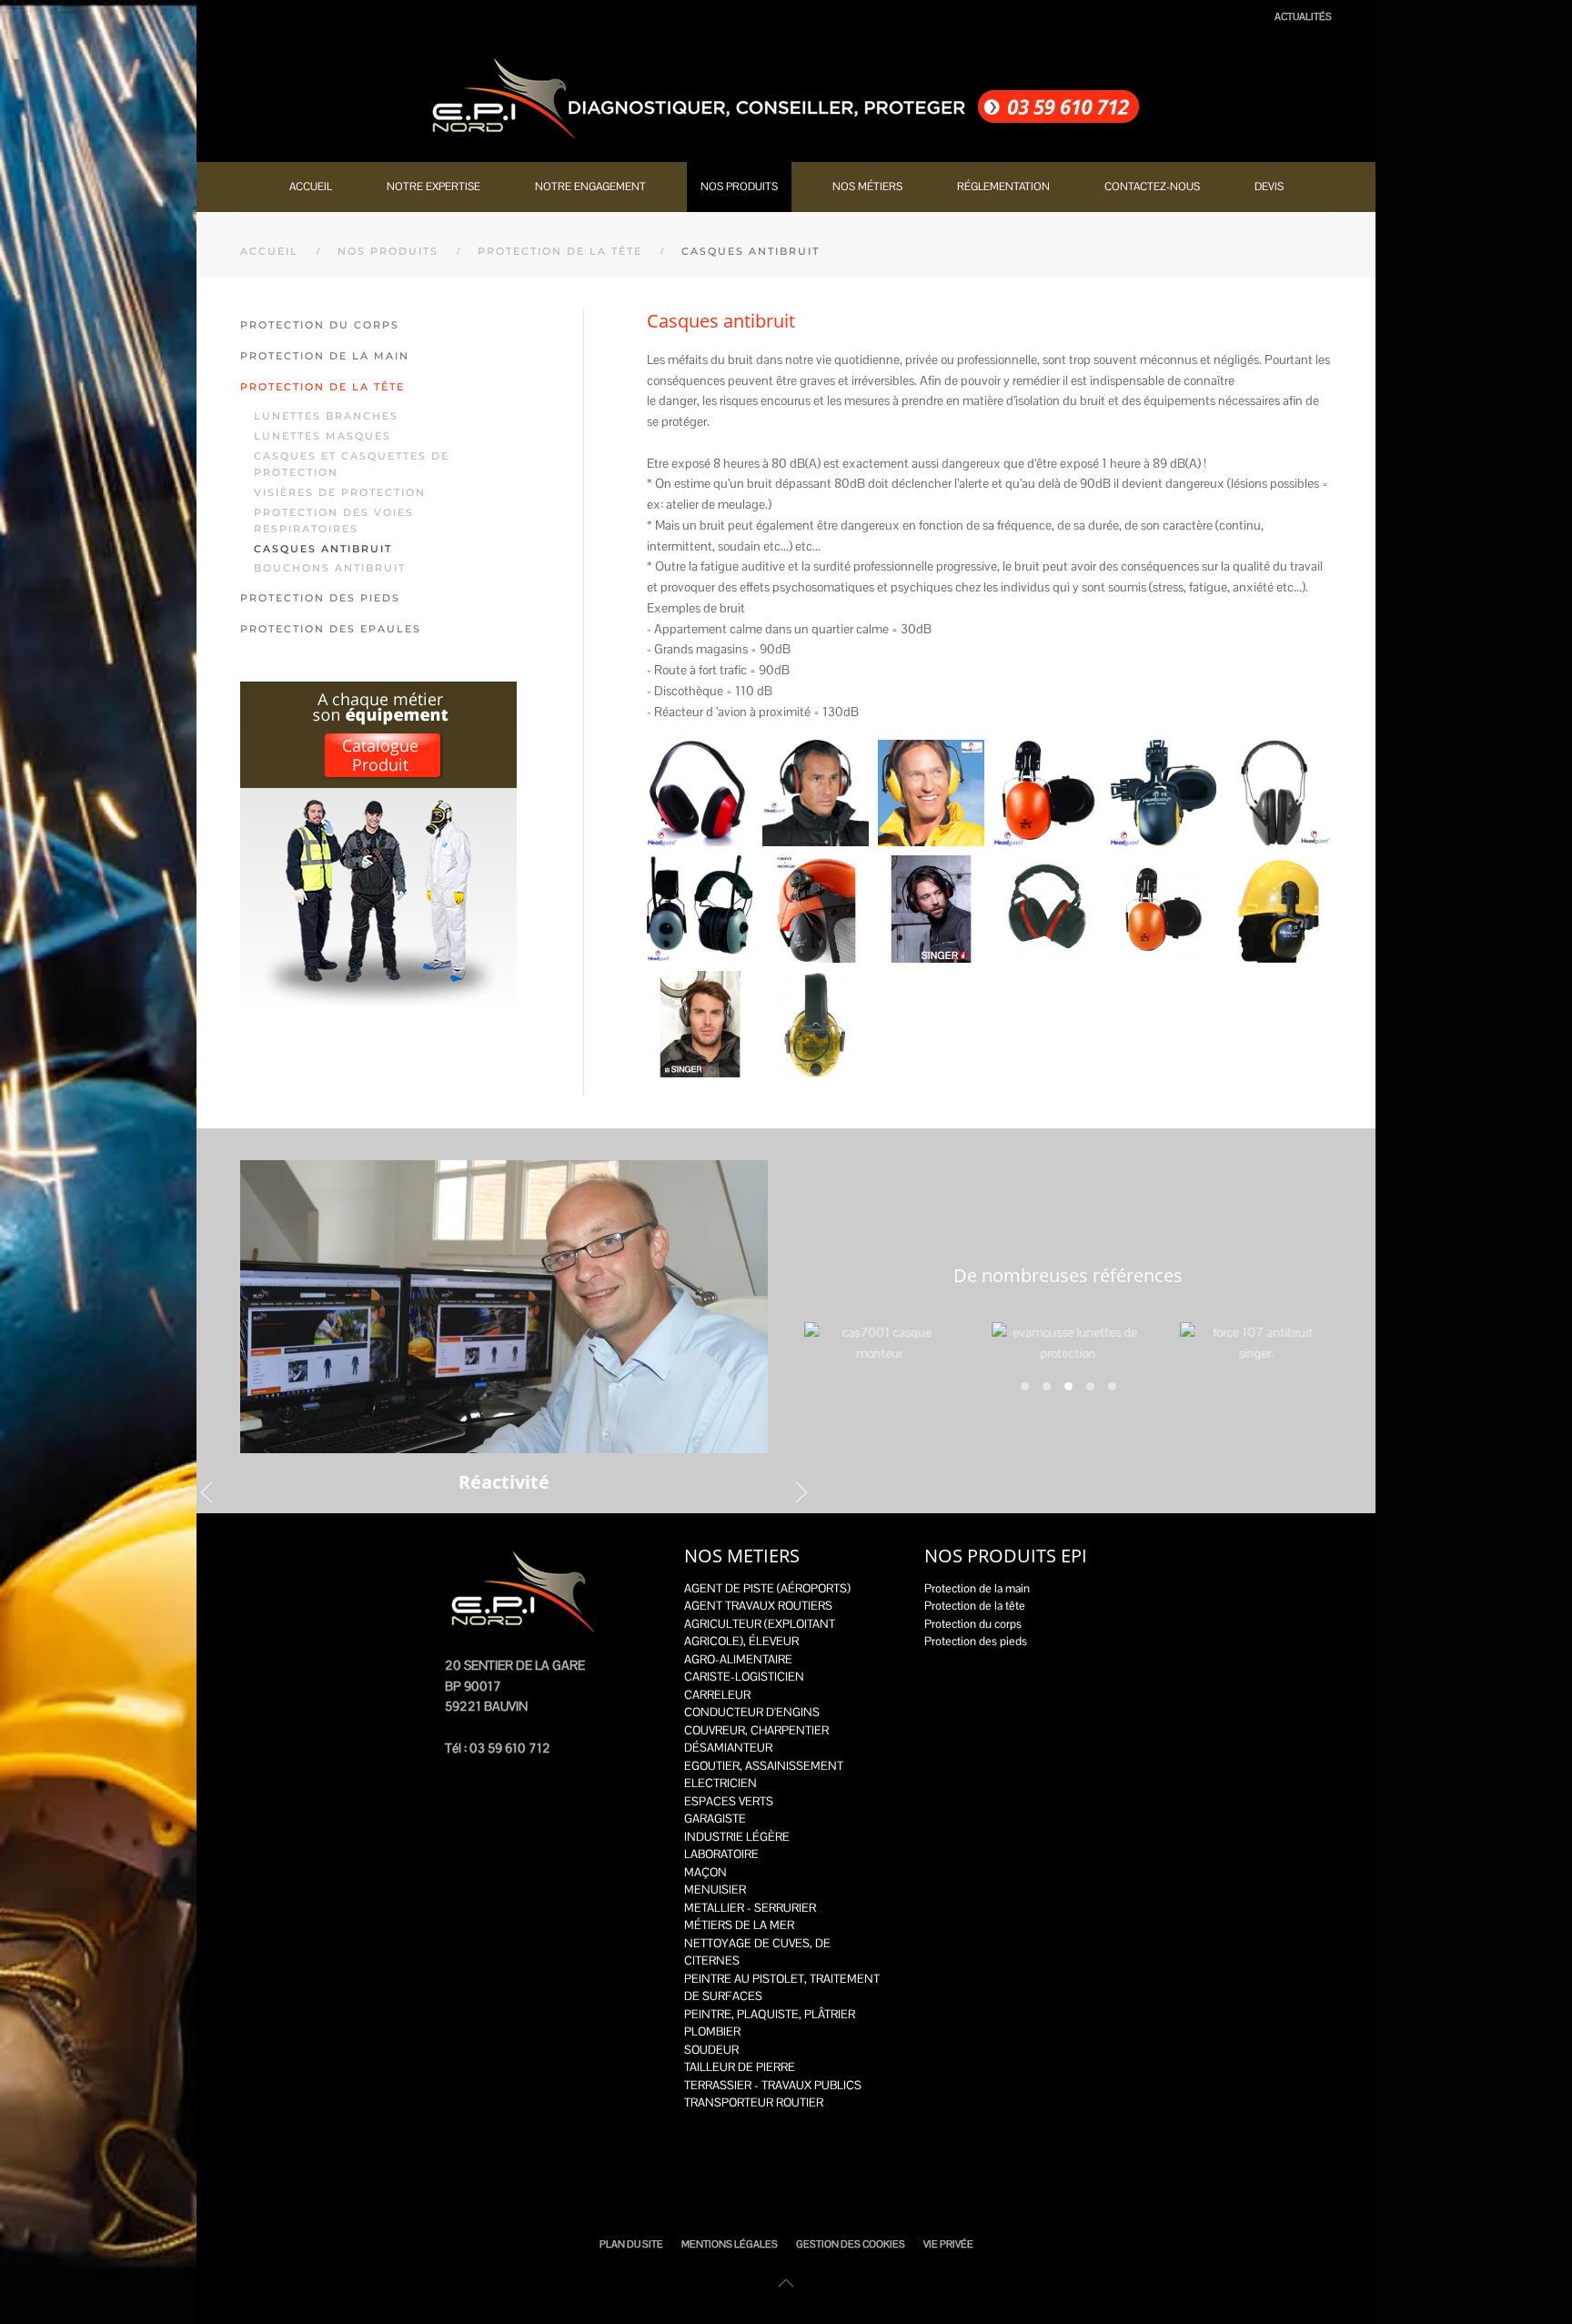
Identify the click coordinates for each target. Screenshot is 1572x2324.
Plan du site (631, 2244)
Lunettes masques (322, 436)
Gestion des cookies (851, 2244)
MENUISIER (715, 1890)
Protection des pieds (320, 598)
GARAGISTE (715, 1819)
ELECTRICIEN (720, 1783)
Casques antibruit (323, 549)
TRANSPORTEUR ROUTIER (754, 2102)
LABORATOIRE (721, 1854)
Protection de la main (325, 356)
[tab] (1025, 1386)
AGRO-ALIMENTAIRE (738, 1659)
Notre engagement (590, 187)
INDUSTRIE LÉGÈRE (737, 1837)
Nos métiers (867, 187)
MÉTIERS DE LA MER (739, 1925)
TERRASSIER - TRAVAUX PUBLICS (773, 2085)
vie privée (948, 2244)
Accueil (311, 187)
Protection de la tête (322, 387)
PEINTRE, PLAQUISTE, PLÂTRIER (770, 2014)
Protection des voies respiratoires (334, 520)
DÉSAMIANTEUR (728, 1748)
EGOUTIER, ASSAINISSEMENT (764, 1766)
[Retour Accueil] (786, 98)
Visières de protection (340, 492)
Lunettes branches (326, 416)
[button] (700, 793)
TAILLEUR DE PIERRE (740, 2067)
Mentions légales (730, 2244)
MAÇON (705, 1872)
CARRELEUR (717, 1695)
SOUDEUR (711, 2050)
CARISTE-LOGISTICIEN (744, 1677)
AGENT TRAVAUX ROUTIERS (758, 1606)
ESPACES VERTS (729, 1801)
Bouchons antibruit (330, 568)
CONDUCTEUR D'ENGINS (752, 1712)
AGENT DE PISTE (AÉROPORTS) (767, 1588)
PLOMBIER (712, 2031)
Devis (1269, 187)
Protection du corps (320, 325)
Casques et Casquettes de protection (352, 464)
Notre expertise (433, 187)
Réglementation (1003, 187)
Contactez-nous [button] (1152, 187)
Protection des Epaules (331, 629)
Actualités (1303, 16)
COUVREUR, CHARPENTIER (756, 1730)
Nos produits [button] (739, 187)
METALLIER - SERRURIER (750, 1908)
